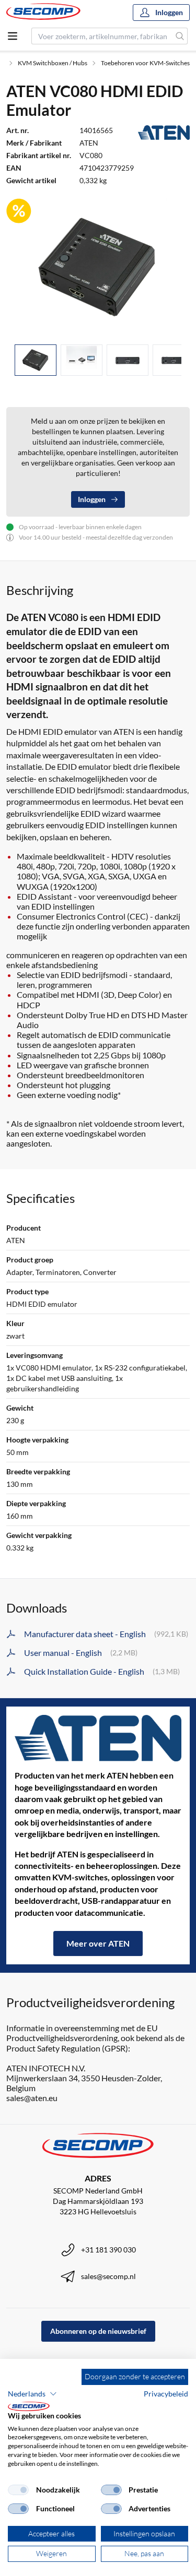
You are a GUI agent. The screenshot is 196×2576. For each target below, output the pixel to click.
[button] (32, 2394)
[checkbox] (18, 2490)
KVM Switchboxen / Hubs (53, 63)
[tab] (36, 360)
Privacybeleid (166, 2394)
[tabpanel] (98, 267)
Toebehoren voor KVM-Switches (145, 63)
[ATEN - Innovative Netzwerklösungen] (98, 1738)
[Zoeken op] (180, 36)
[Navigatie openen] (13, 36)
